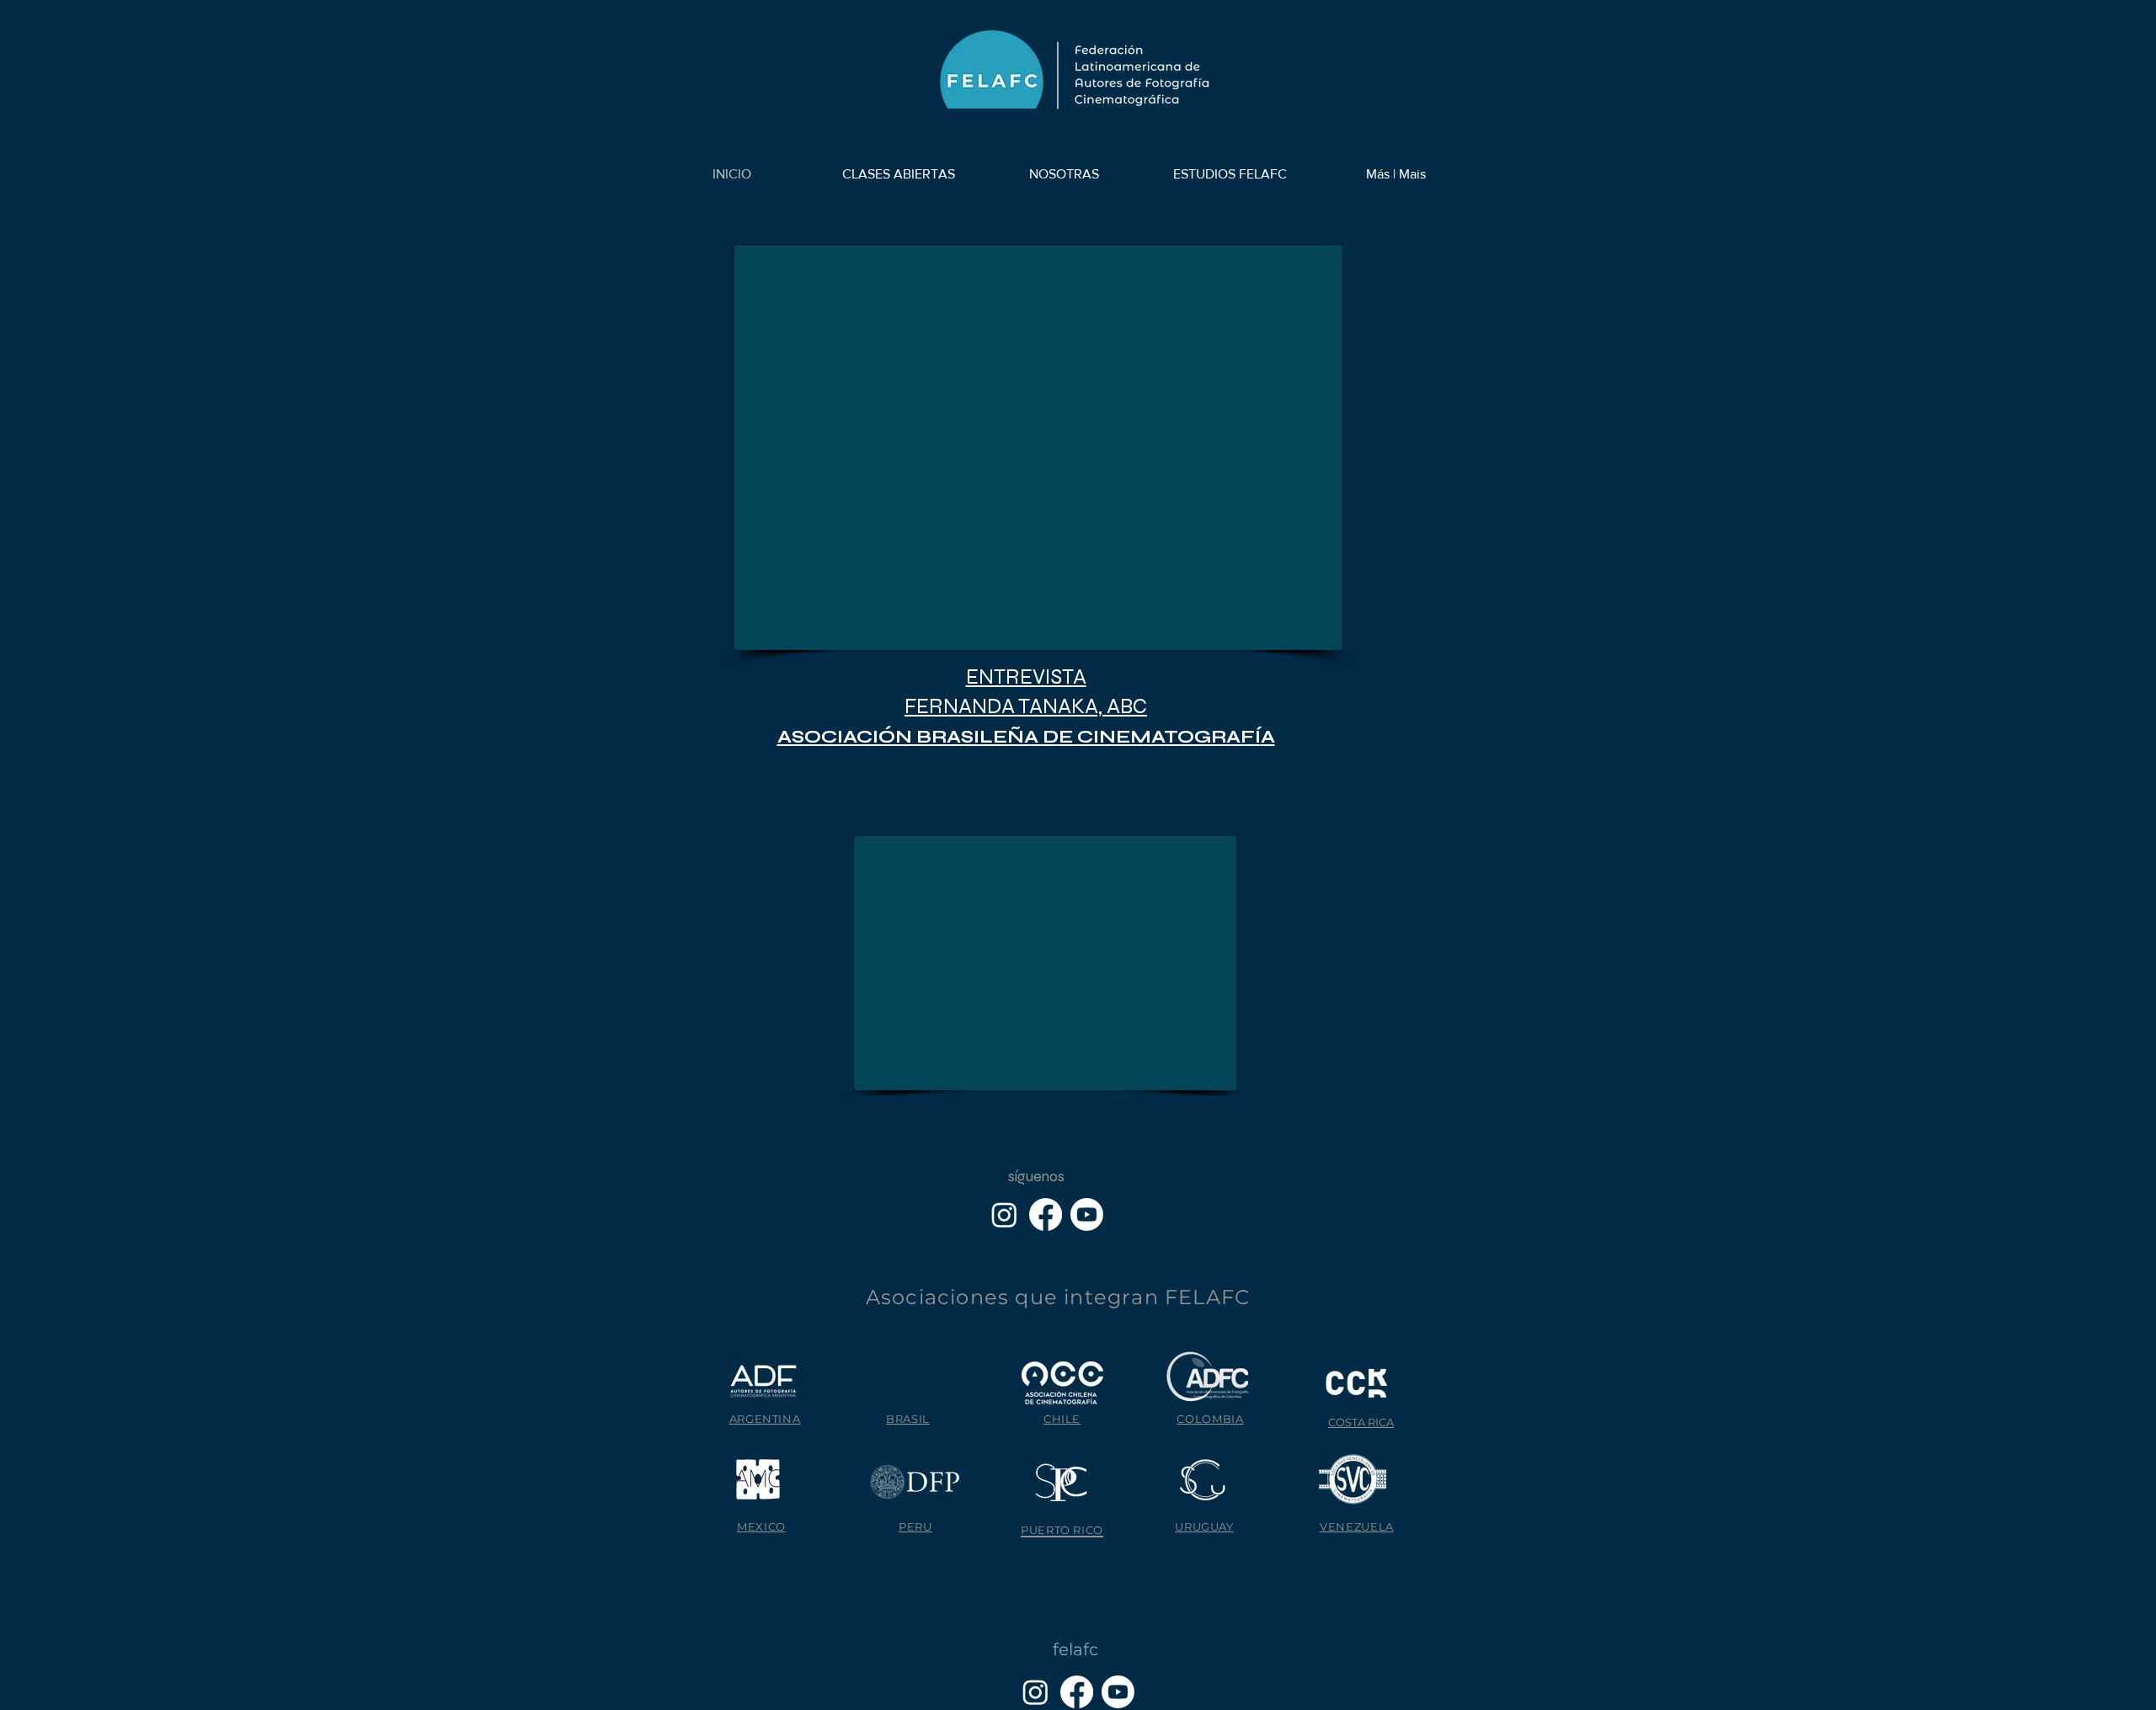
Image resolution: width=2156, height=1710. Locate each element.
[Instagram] (1004, 1215)
